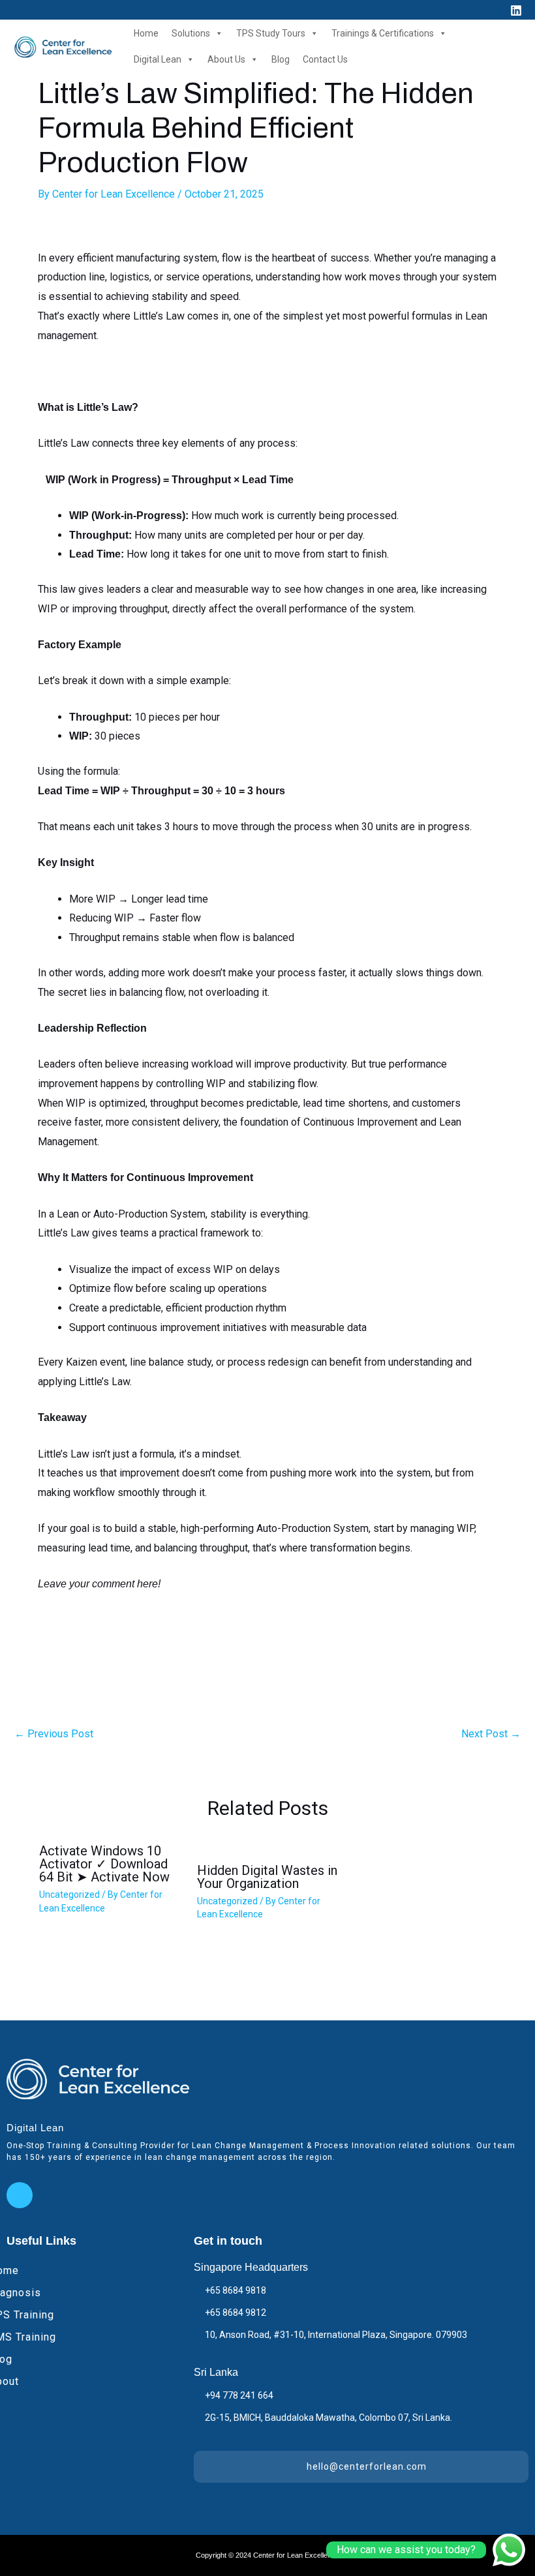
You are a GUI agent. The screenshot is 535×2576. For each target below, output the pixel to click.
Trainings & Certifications (383, 33)
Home (146, 33)
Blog (281, 59)
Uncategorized (69, 1895)
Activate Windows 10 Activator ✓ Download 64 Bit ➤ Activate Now (104, 1864)
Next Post (491, 1734)
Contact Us (325, 59)
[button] (492, 9)
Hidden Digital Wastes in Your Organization (267, 1877)
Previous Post (54, 1734)
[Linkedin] (516, 10)
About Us (226, 59)
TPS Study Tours (271, 33)
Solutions (191, 33)
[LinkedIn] (20, 2195)
